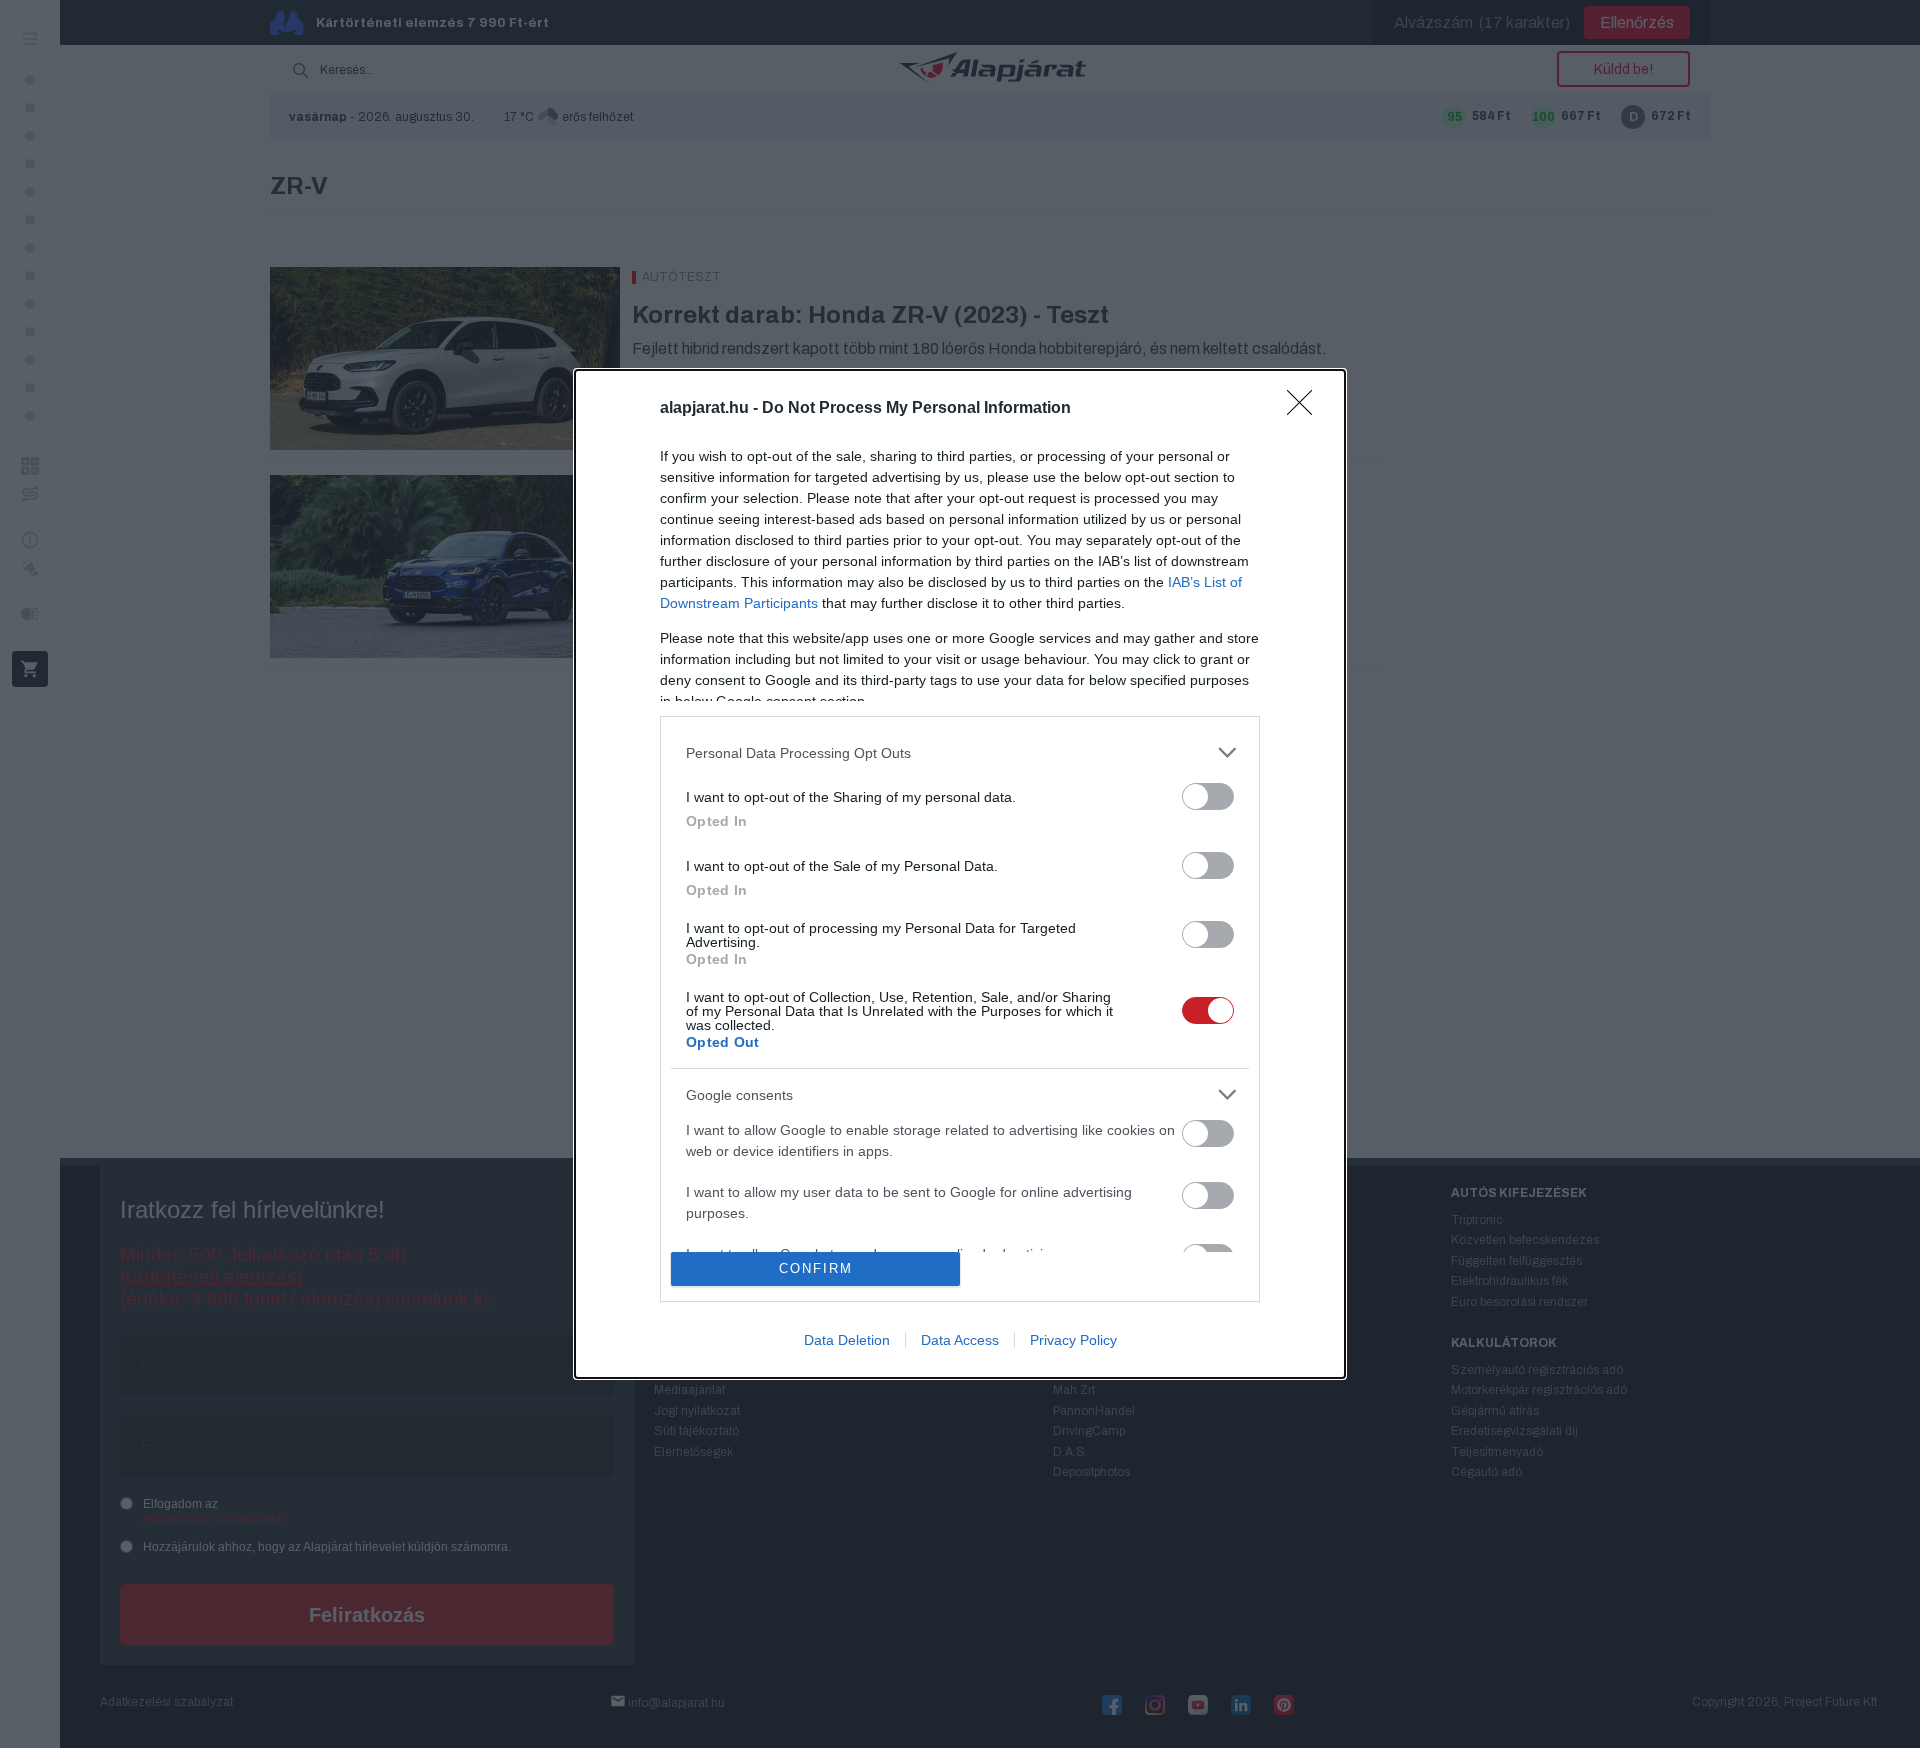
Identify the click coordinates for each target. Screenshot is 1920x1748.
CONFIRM (816, 1268)
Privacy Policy (1073, 1340)
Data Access (960, 1340)
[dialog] (960, 873)
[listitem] (960, 752)
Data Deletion (847, 1340)
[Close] (1306, 409)
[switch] (1208, 796)
